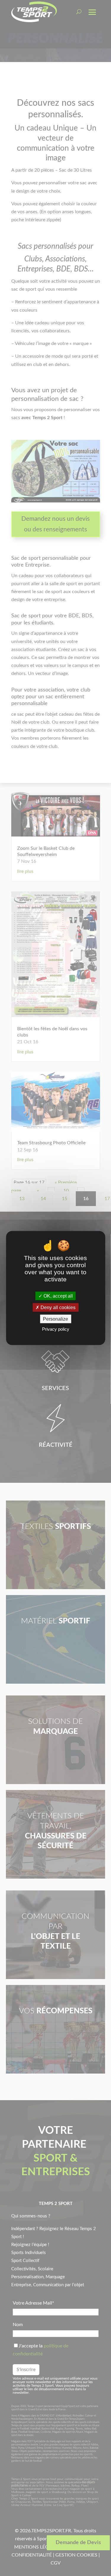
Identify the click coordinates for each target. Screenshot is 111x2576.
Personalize (55, 1319)
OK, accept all (58, 1296)
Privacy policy (56, 1329)
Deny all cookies (57, 1307)
